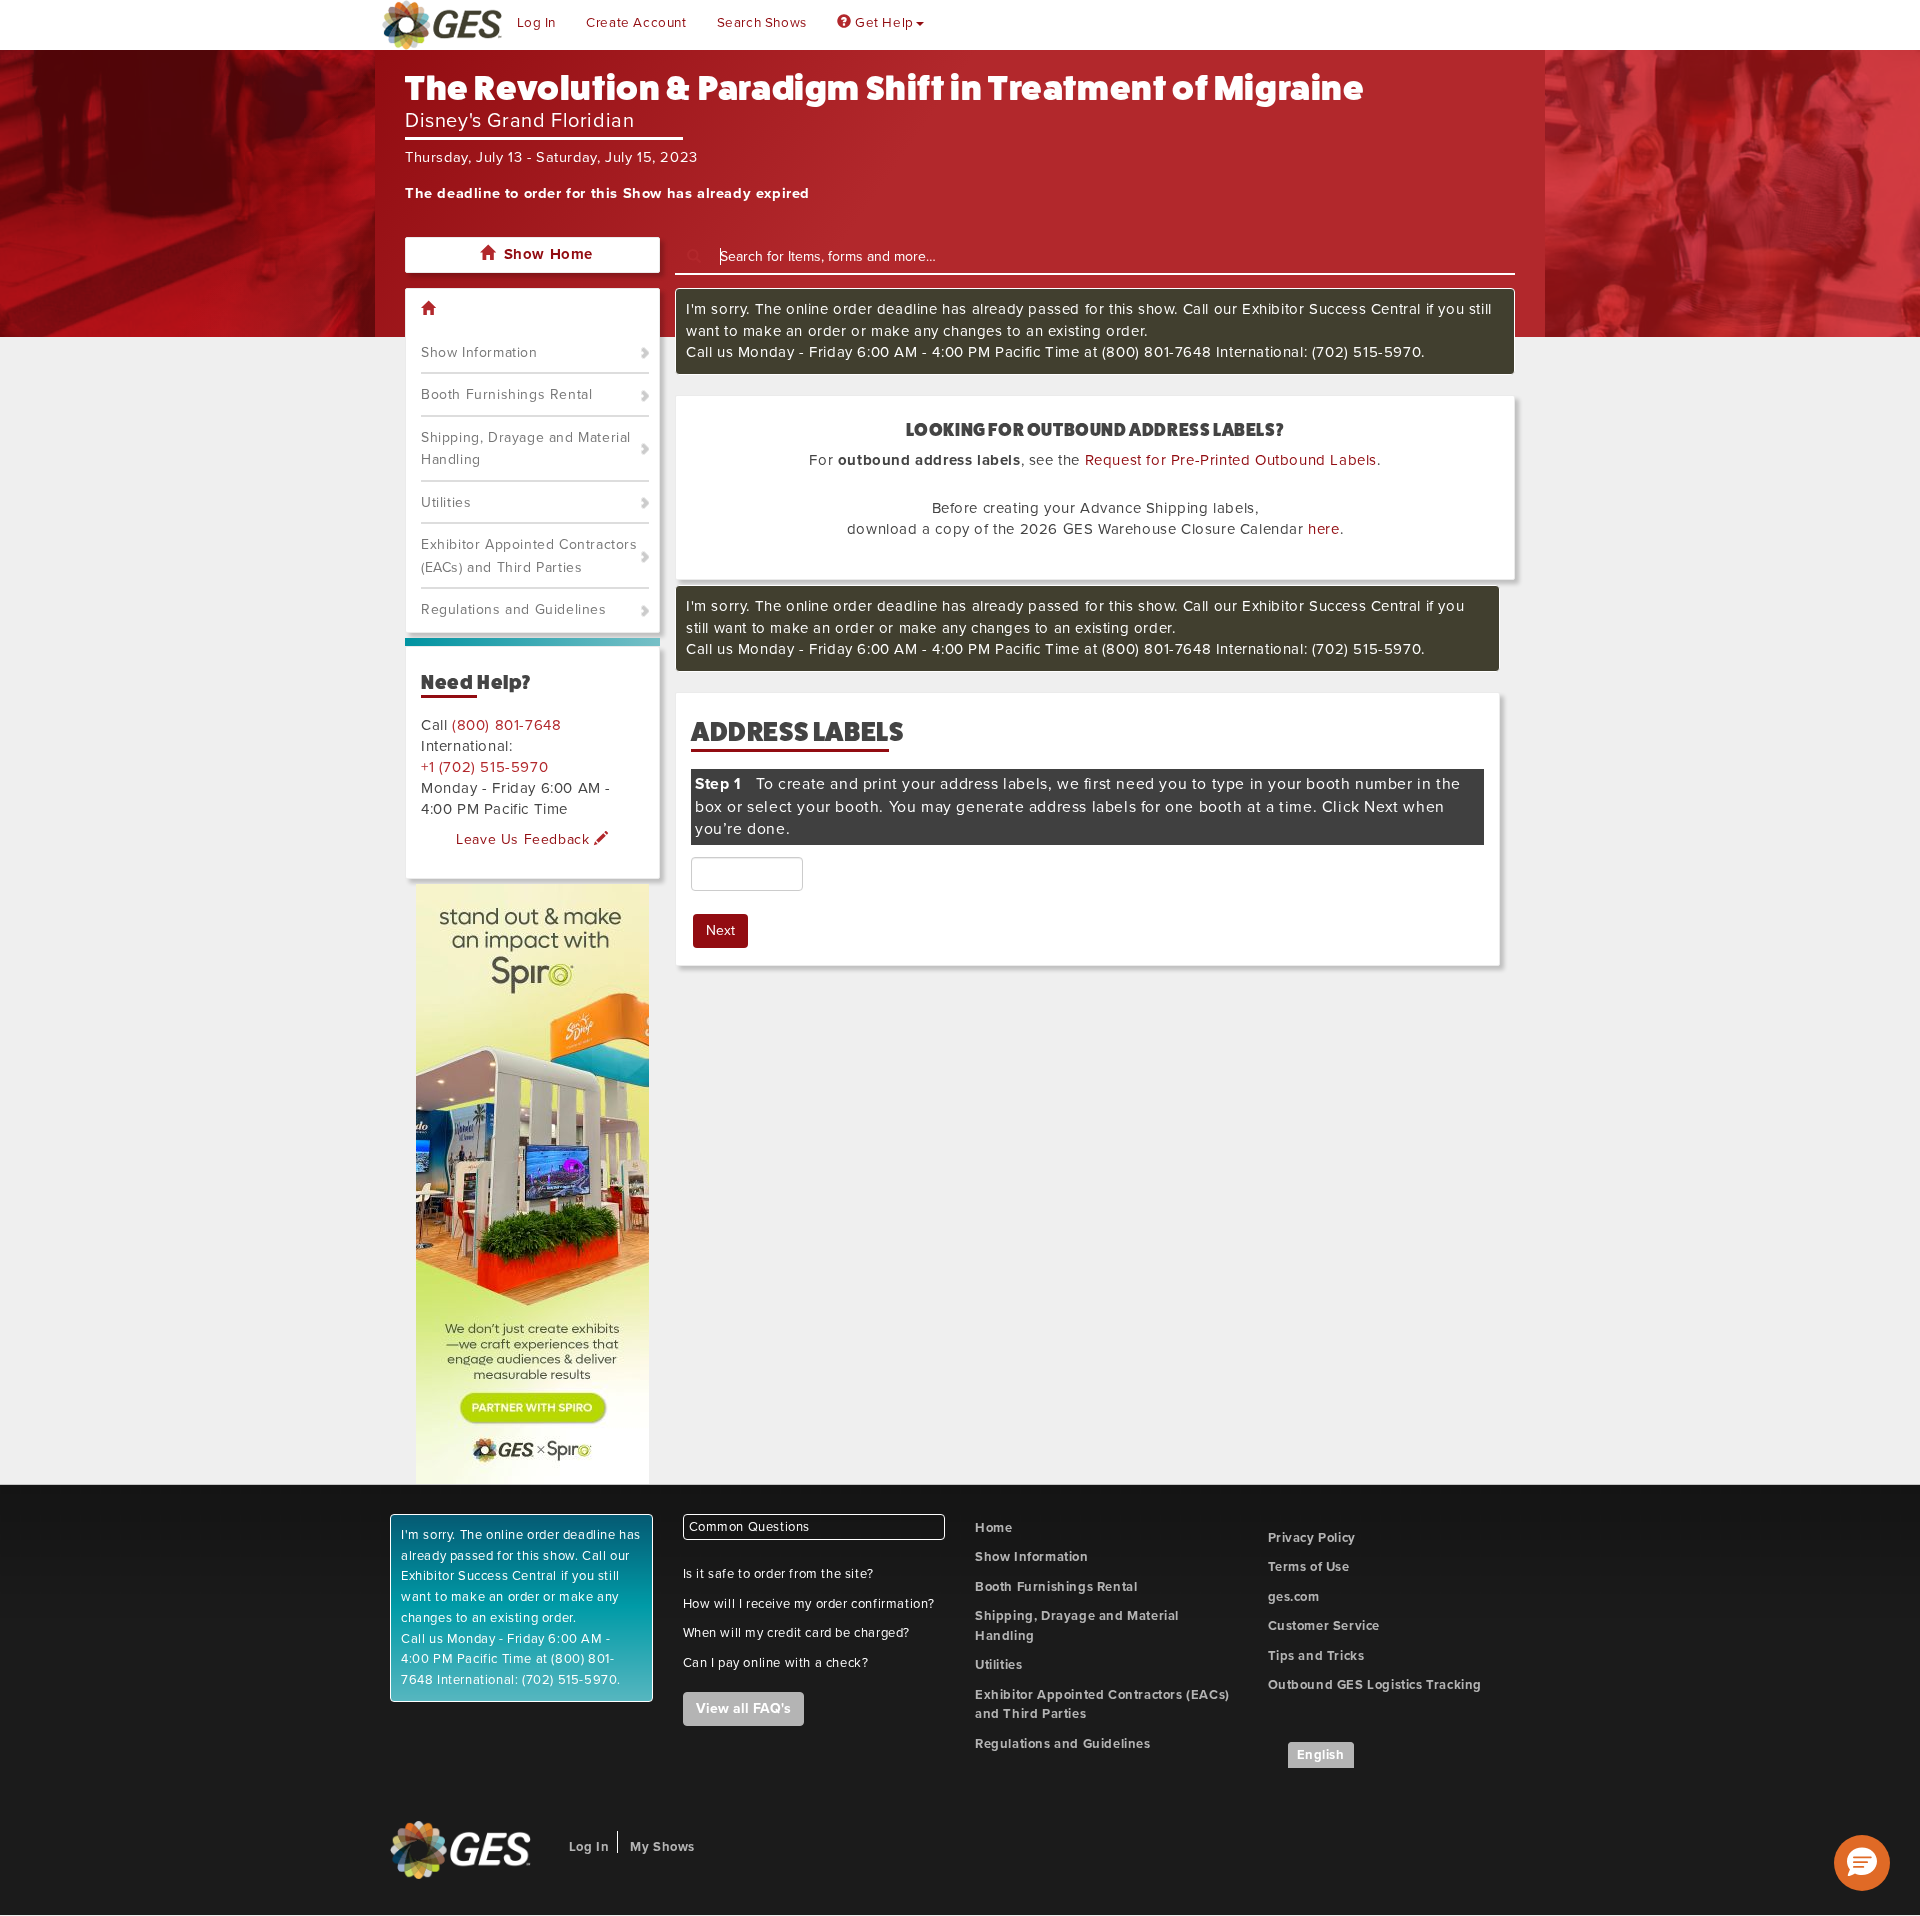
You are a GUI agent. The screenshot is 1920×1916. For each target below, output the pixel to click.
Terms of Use (1309, 1567)
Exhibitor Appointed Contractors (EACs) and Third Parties (529, 556)
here (1323, 529)
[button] (1862, 1863)
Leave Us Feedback (525, 839)
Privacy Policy (1312, 1538)
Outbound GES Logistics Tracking (1375, 1685)
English (1321, 1755)
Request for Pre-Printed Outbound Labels (1231, 460)
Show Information (479, 352)
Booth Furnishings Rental (506, 394)
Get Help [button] (882, 23)
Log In (537, 23)
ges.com (1294, 1597)
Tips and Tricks (1316, 1656)
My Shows (662, 1847)
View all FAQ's (743, 1708)
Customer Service (1324, 1626)
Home (993, 1528)
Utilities (446, 502)
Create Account (636, 23)
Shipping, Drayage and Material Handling (526, 449)
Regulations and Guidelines (514, 609)
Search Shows (762, 23)
